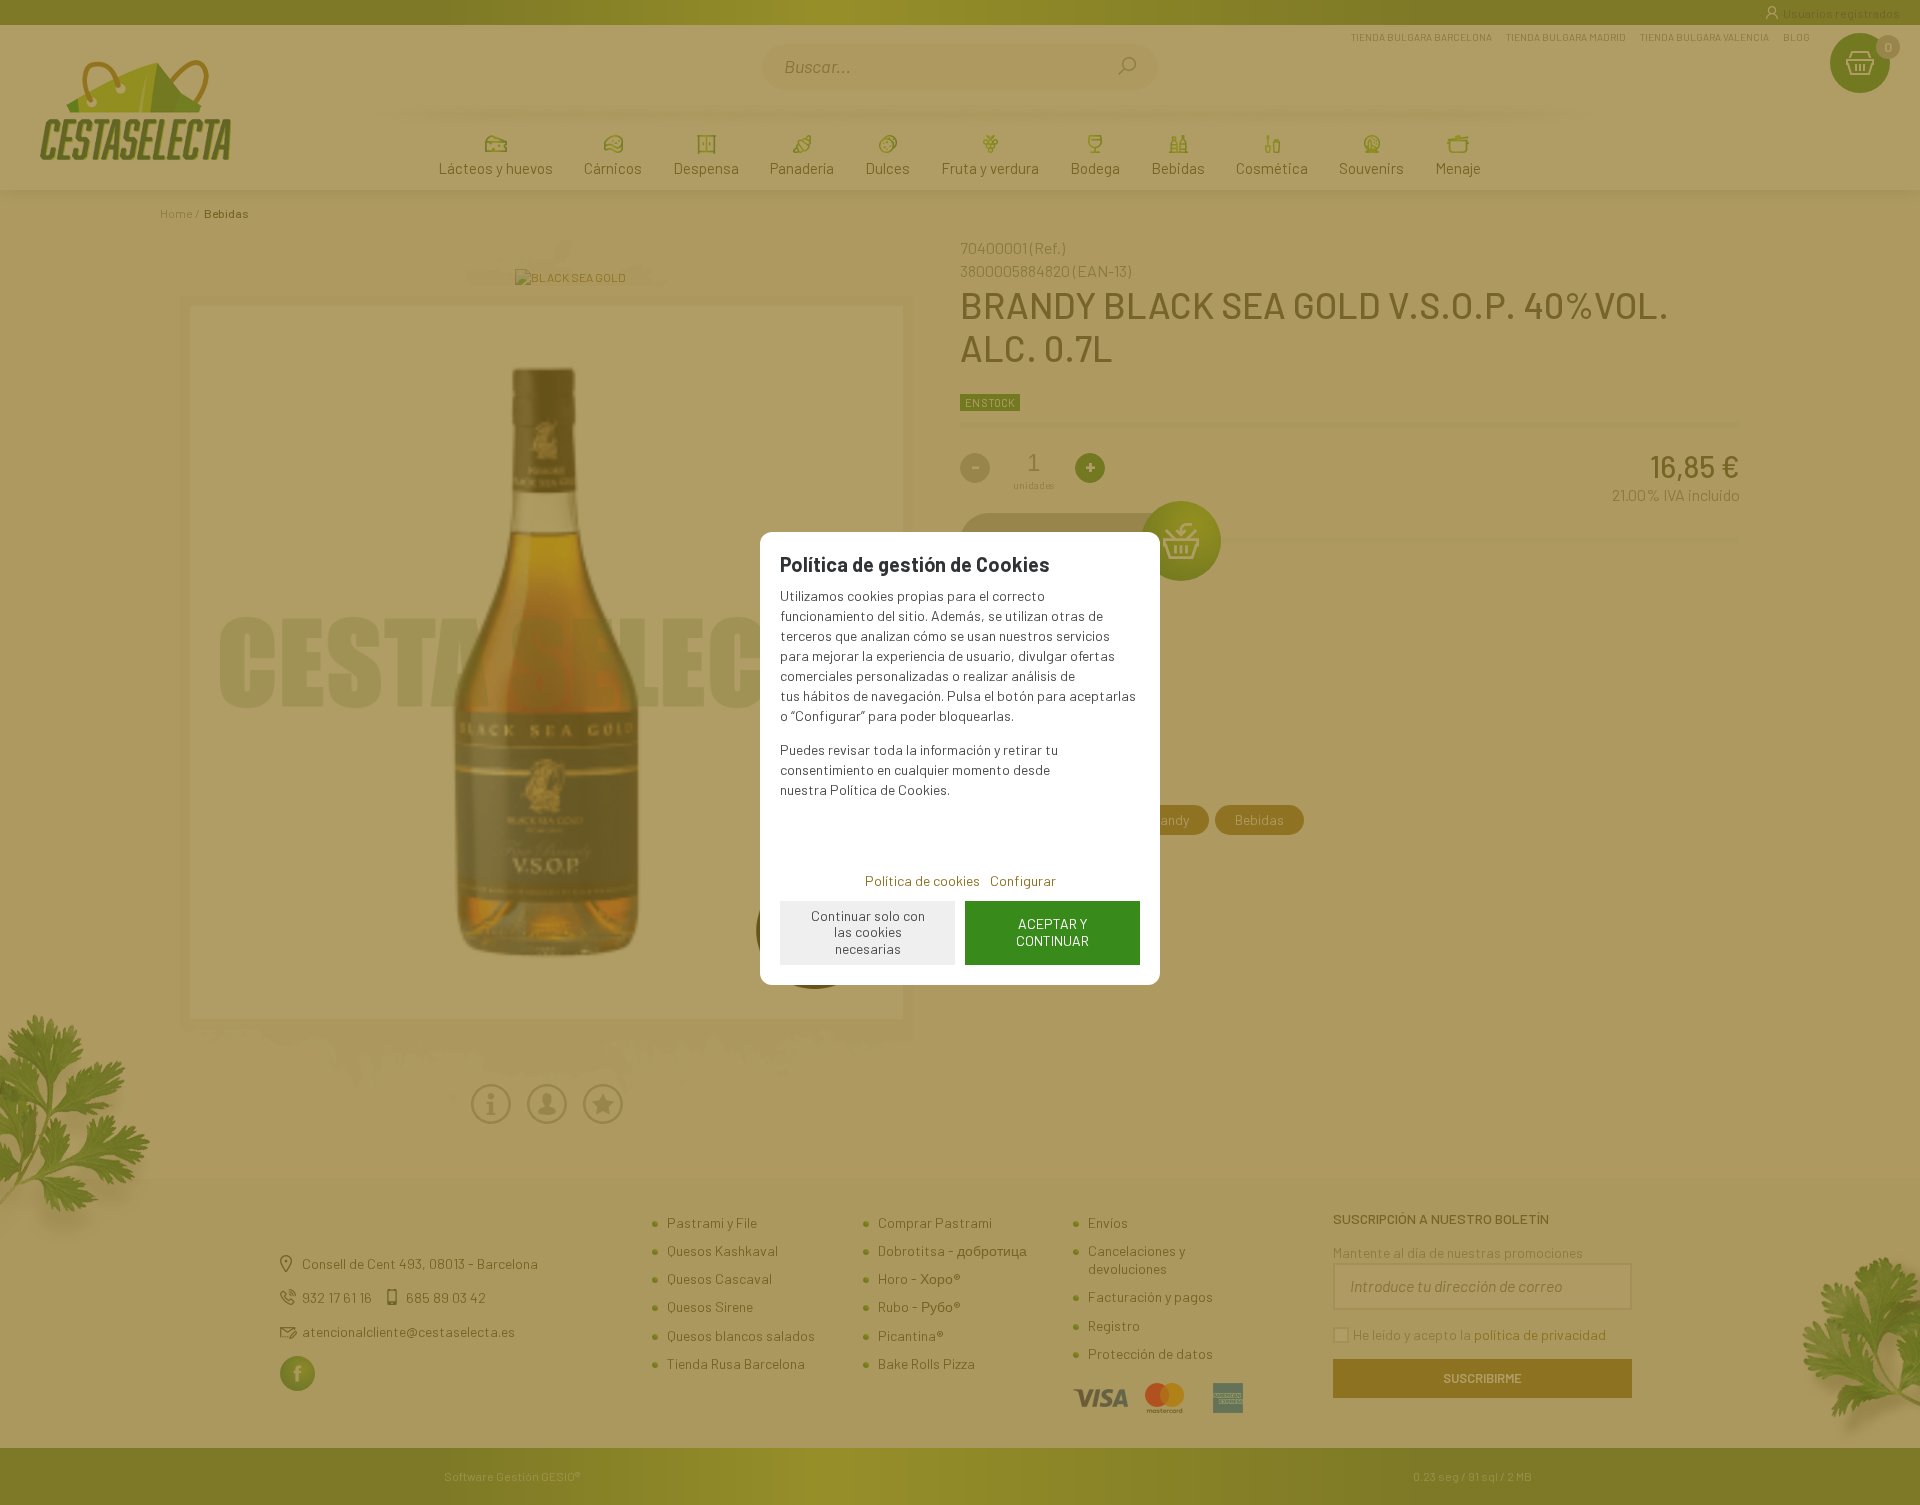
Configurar (1023, 880)
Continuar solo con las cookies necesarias (868, 932)
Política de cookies (922, 880)
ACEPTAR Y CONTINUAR (1052, 932)
